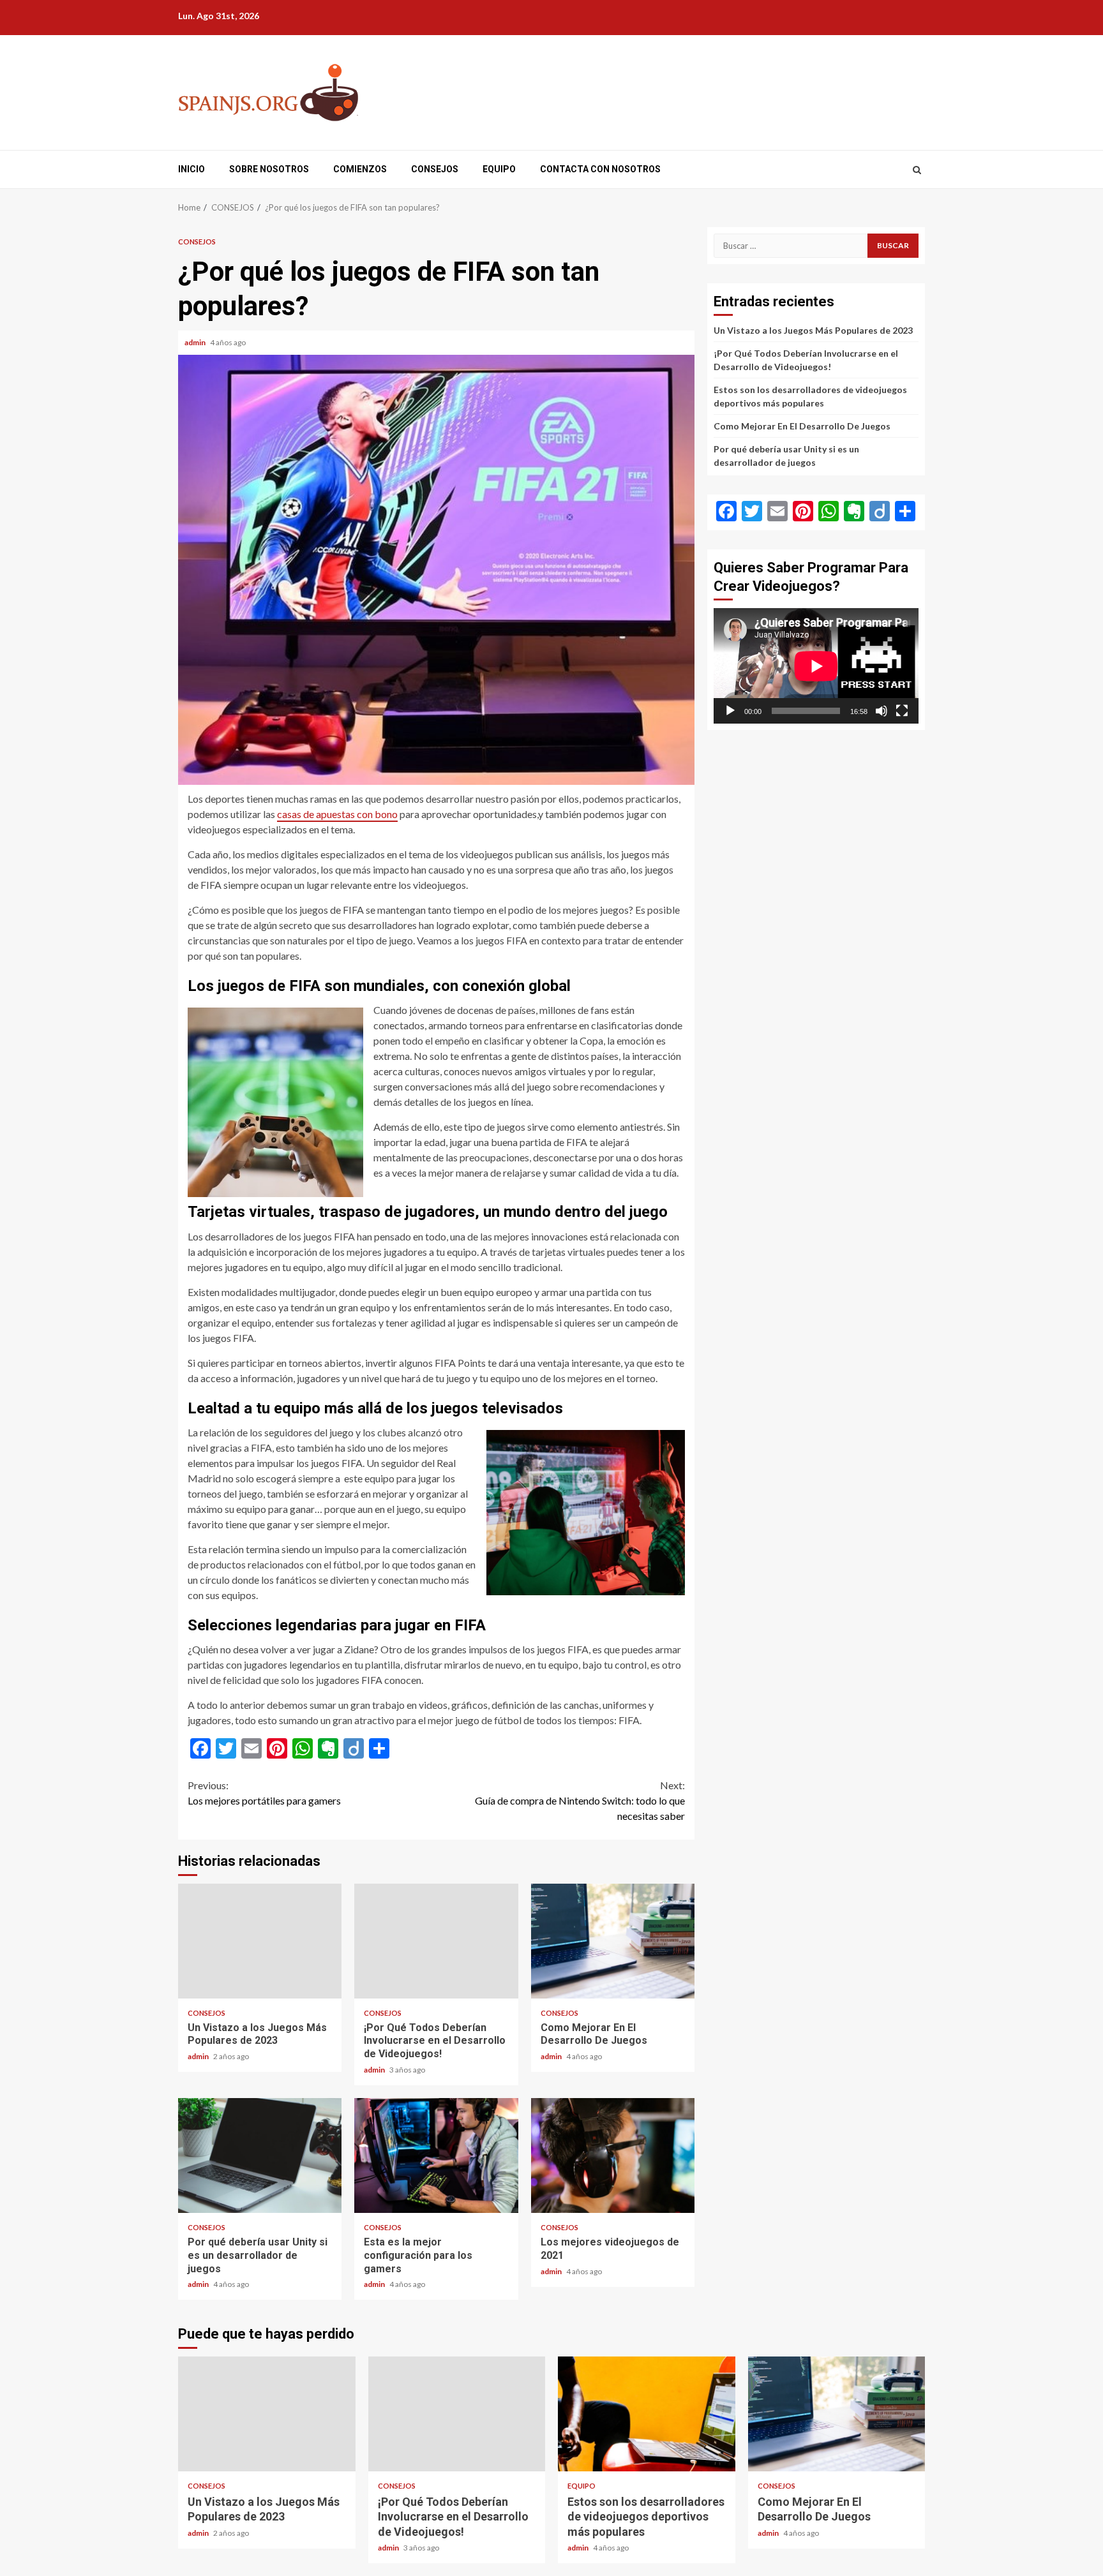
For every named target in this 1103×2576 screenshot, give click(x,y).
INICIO (191, 169)
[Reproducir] (730, 711)
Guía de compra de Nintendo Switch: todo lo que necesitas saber (580, 1800)
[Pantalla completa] (902, 711)
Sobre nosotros (269, 169)
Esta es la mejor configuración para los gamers (436, 2155)
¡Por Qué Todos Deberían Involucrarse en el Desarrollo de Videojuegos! (436, 1941)
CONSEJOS (435, 169)
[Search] (917, 170)
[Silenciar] (882, 711)
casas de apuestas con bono (337, 814)
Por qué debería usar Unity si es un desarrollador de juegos (260, 2155)
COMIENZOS (360, 169)
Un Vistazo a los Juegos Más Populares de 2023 (260, 1941)
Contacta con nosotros (600, 169)
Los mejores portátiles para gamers (264, 1793)
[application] (816, 666)
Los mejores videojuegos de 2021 (613, 2155)
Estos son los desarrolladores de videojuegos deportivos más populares (647, 2414)
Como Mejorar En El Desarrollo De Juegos (613, 1941)
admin (196, 342)
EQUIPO (499, 169)
